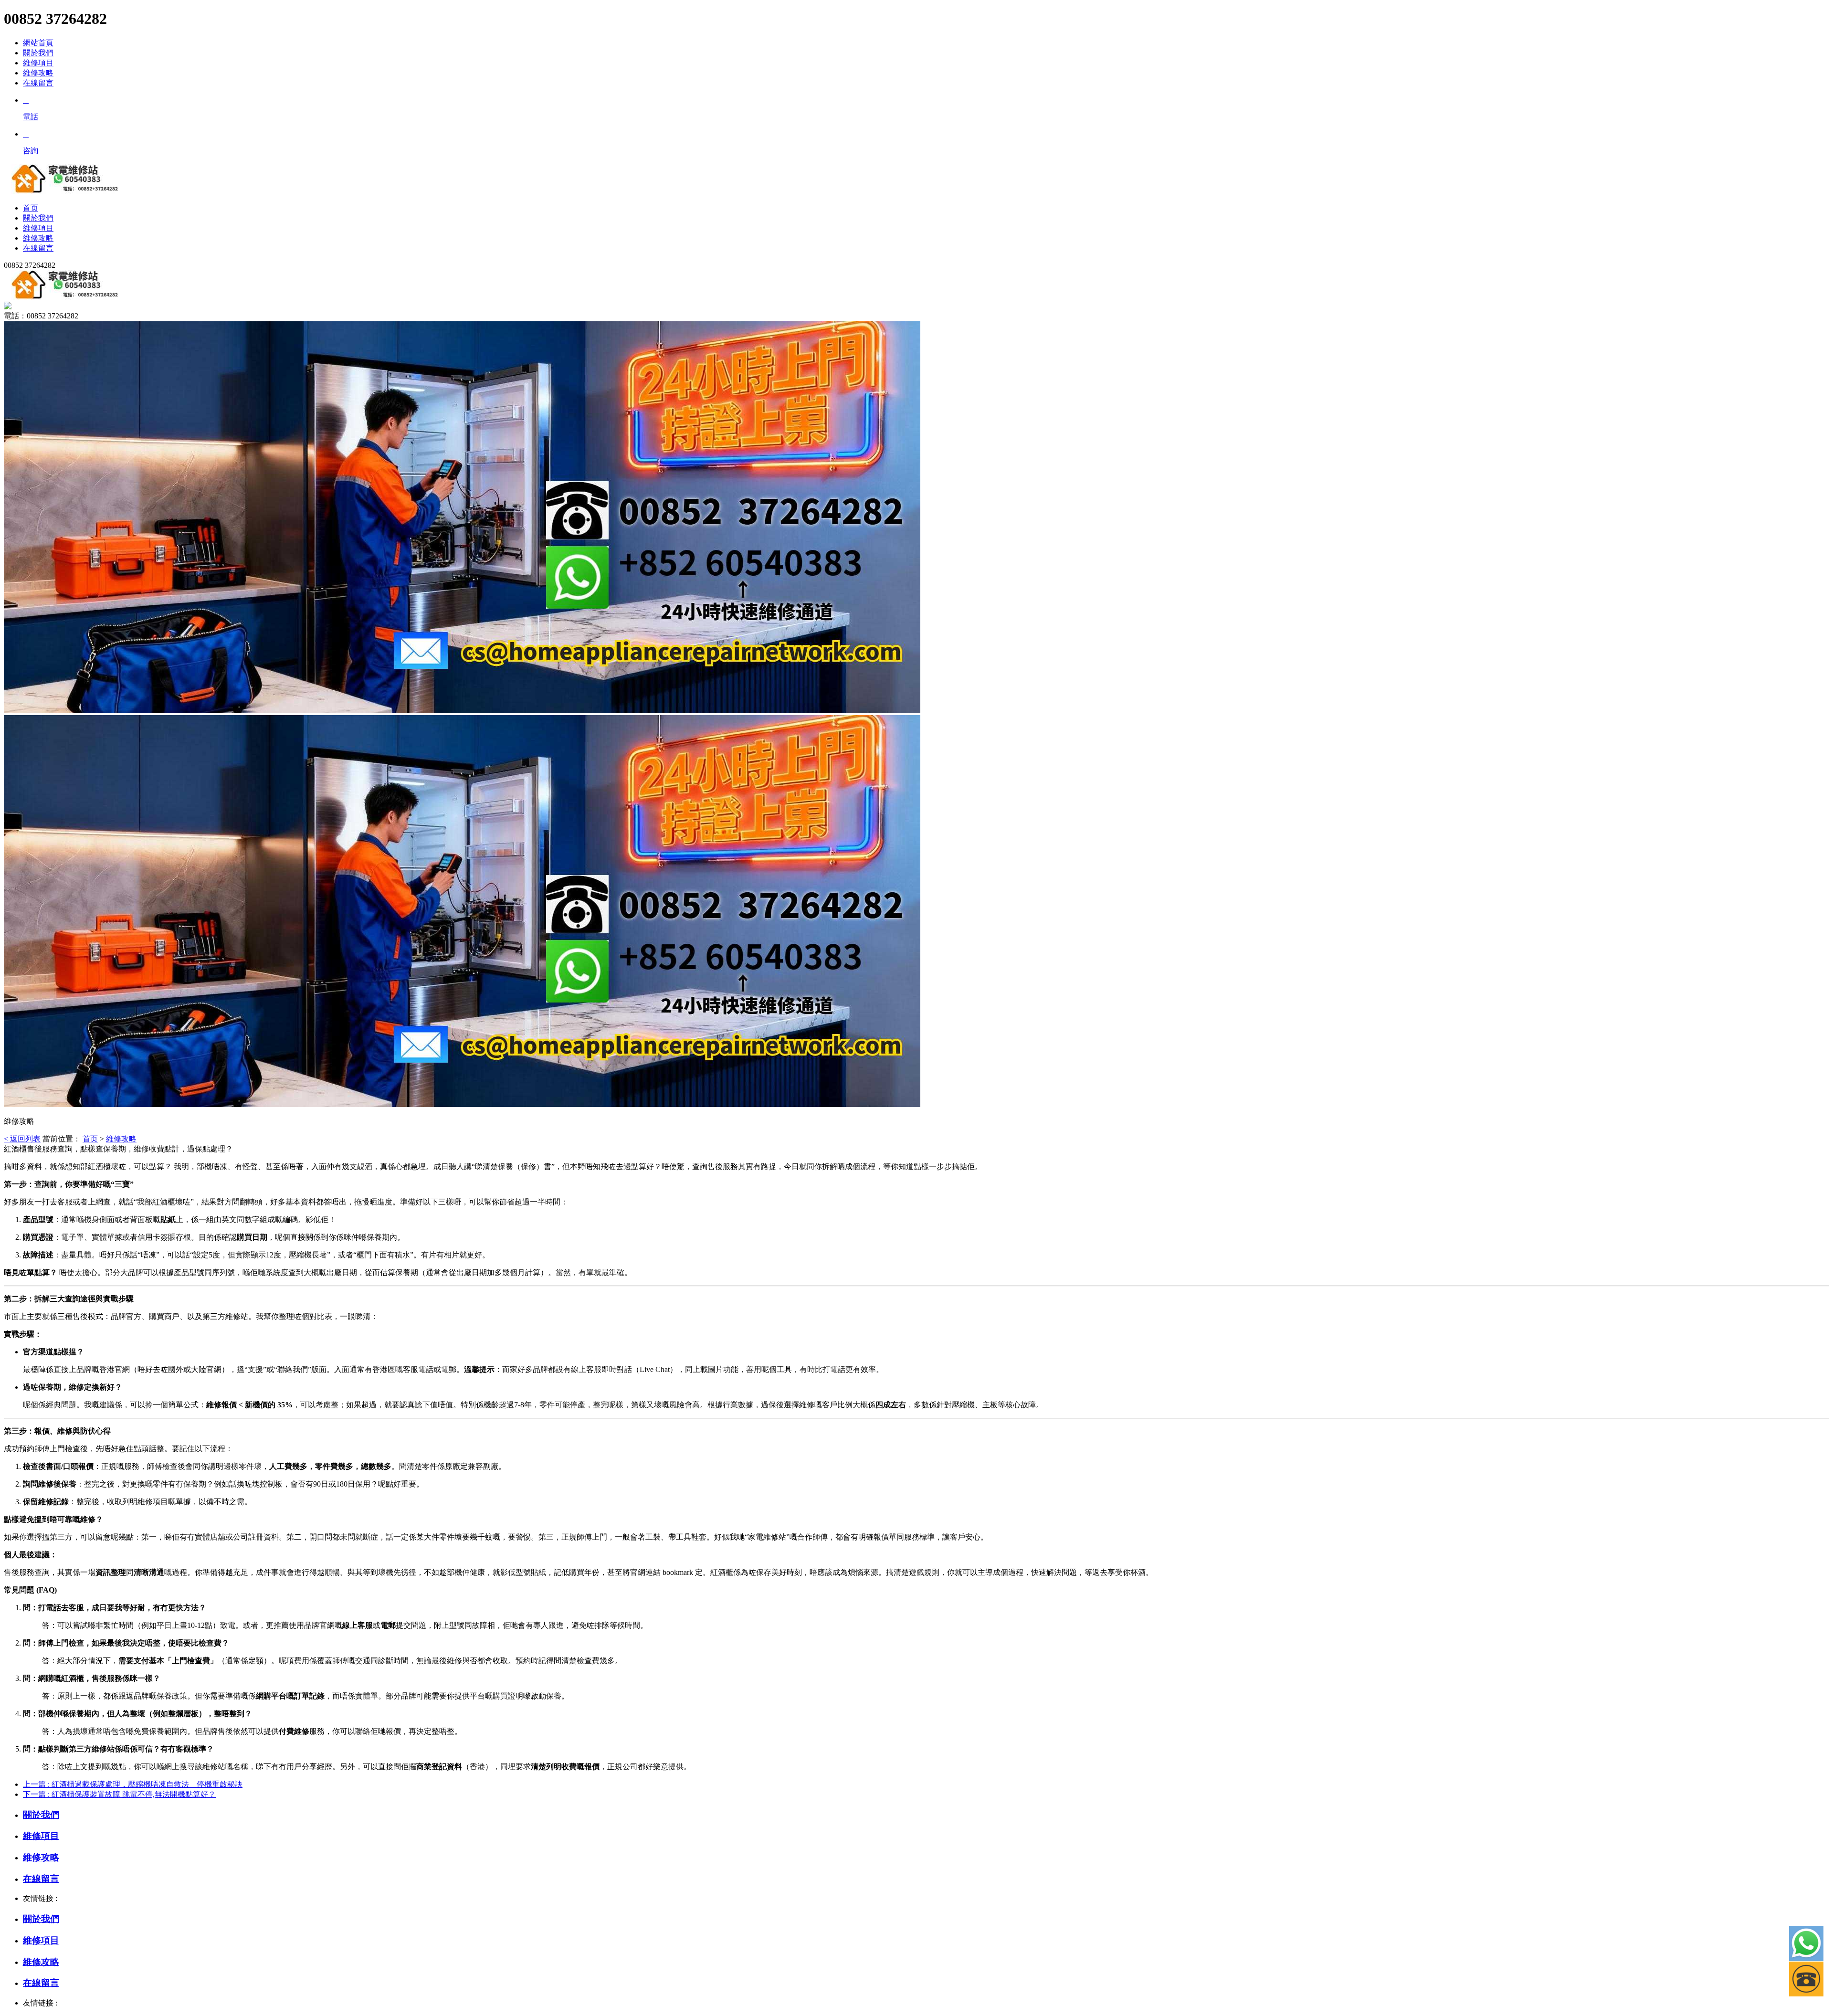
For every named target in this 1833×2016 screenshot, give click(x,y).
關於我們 (38, 53)
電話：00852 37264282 (41, 316)
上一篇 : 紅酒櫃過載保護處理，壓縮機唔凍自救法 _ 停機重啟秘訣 (133, 1784)
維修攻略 (38, 73)
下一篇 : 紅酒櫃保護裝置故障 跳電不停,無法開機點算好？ (119, 1794)
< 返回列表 (22, 1139)
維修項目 (38, 63)
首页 (90, 1139)
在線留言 (38, 83)
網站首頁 (38, 43)
